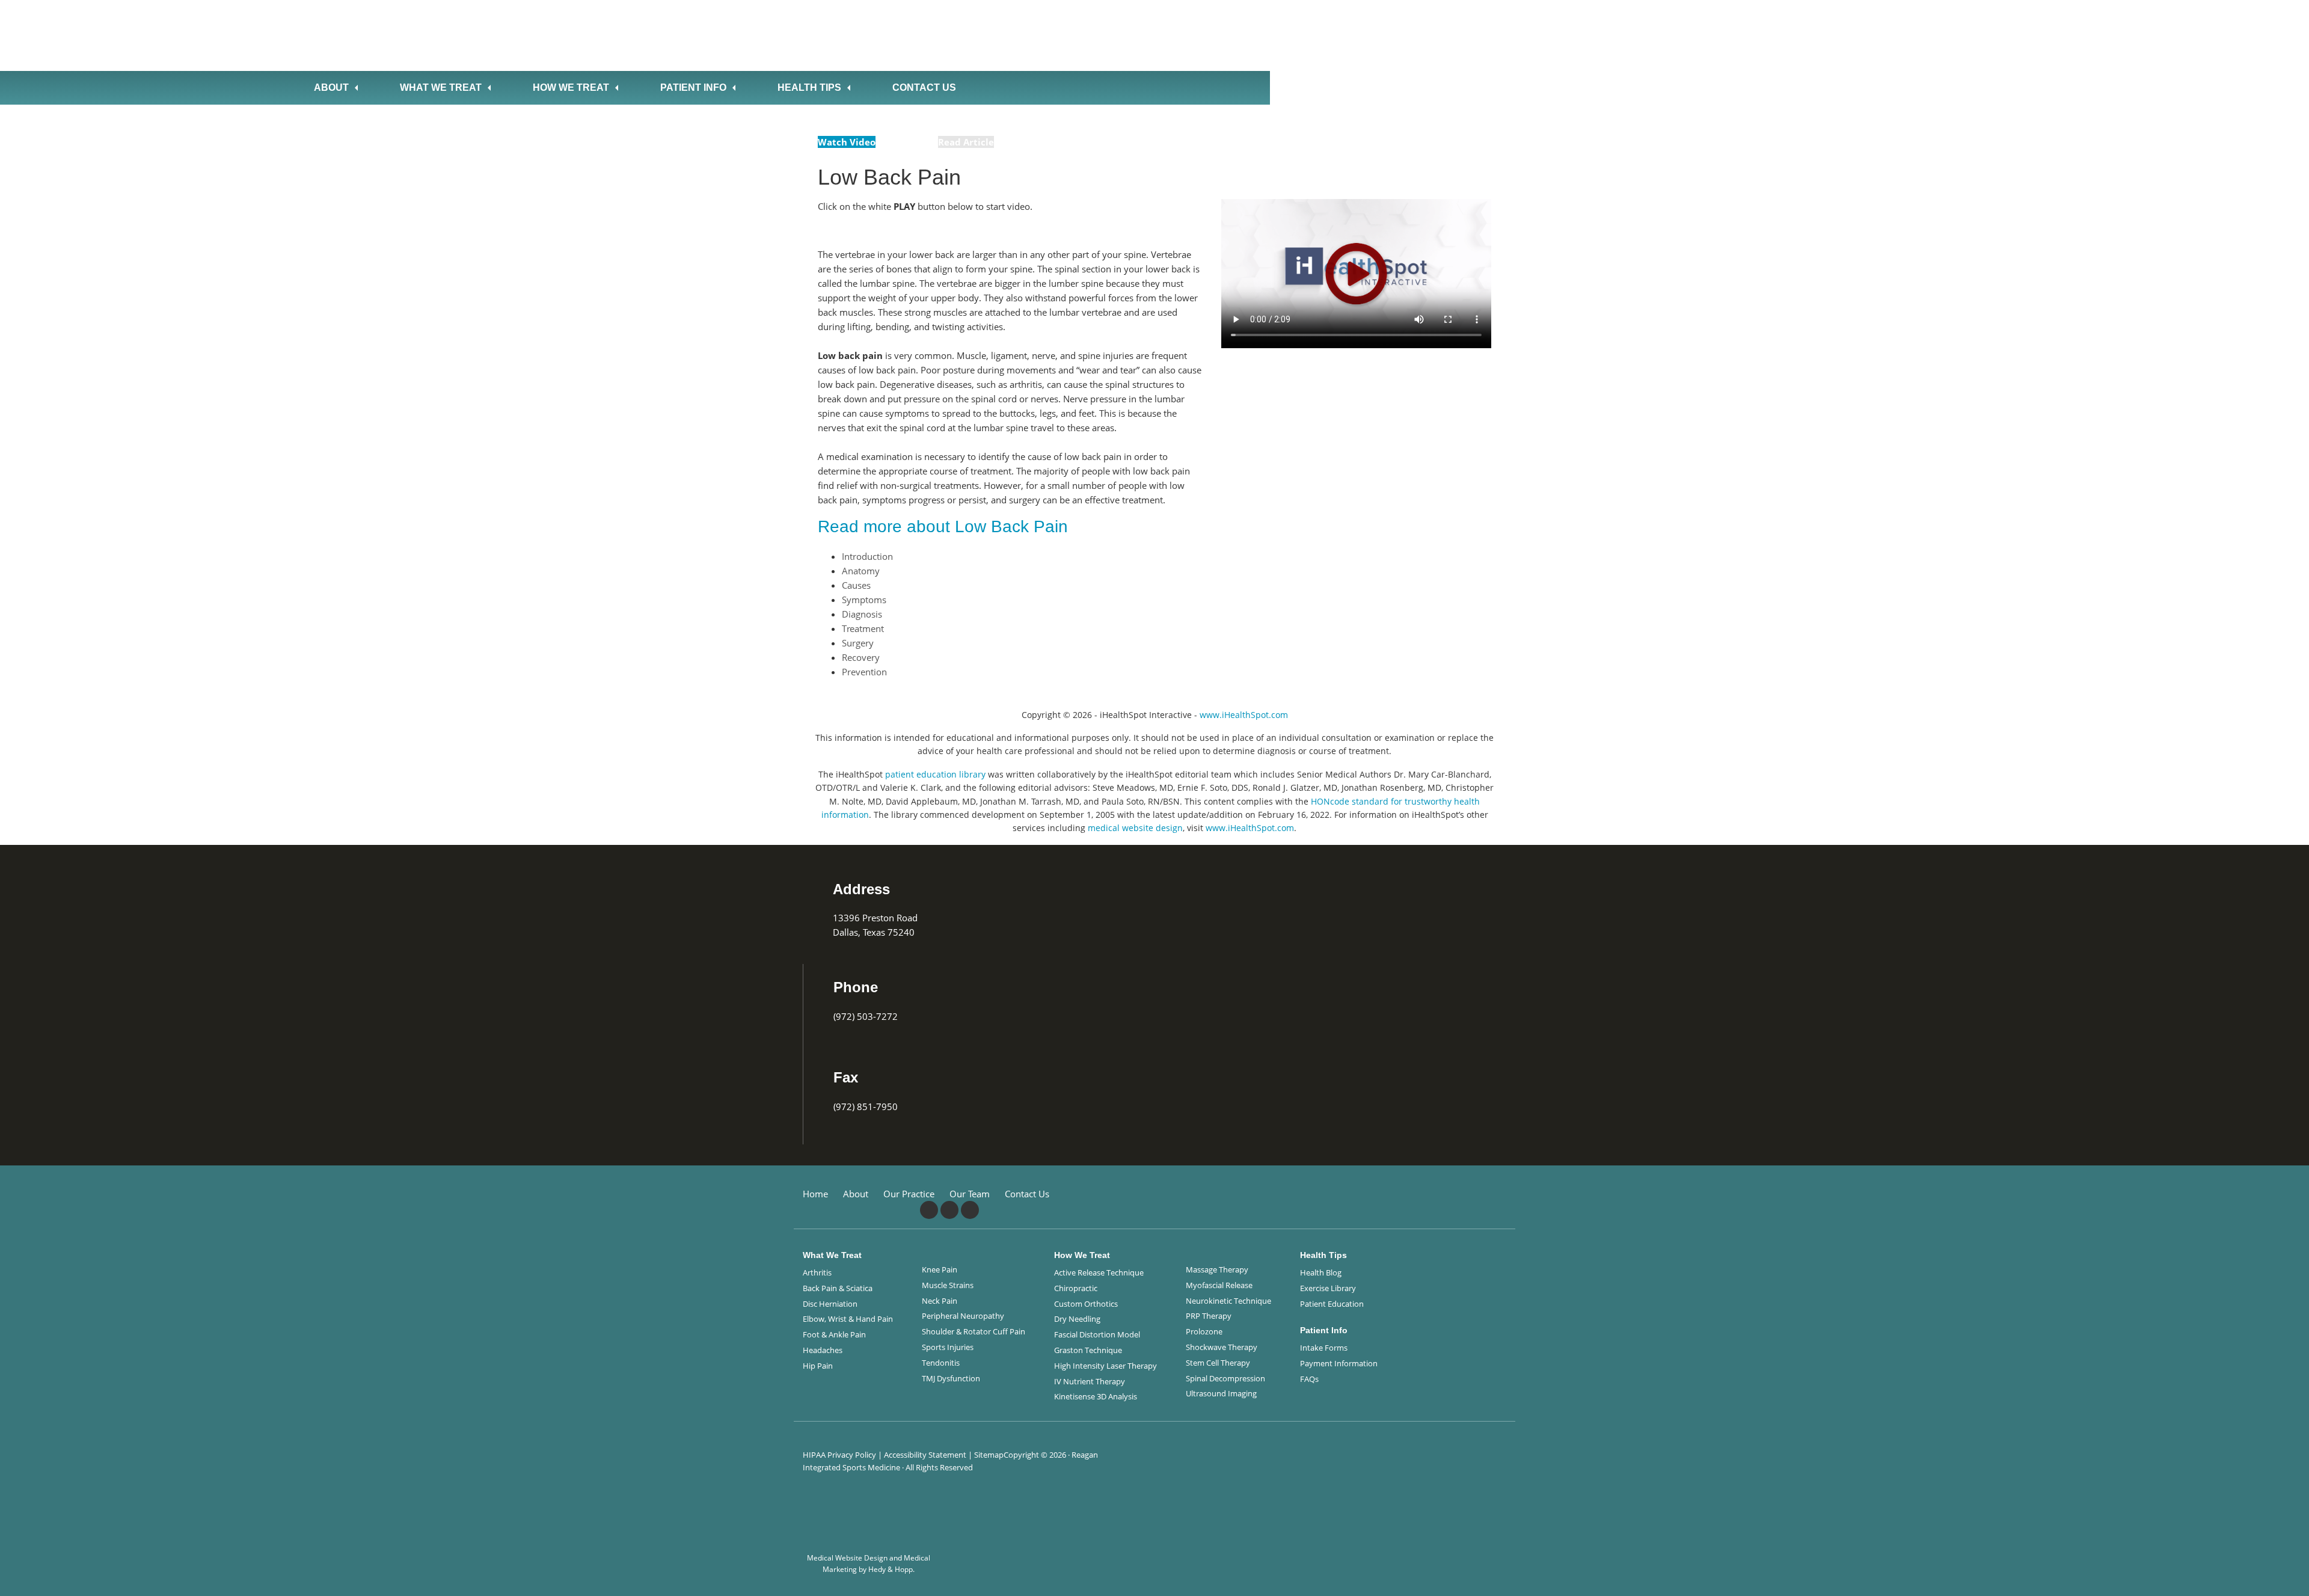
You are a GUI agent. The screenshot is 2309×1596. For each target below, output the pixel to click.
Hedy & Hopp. (891, 1569)
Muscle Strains (948, 1285)
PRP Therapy (1209, 1316)
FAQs (1309, 1379)
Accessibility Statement (925, 1455)
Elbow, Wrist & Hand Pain (848, 1319)
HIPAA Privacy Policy (839, 1455)
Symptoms (864, 600)
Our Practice (909, 1194)
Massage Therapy (1217, 1269)
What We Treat (441, 87)
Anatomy (861, 571)
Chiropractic (1076, 1288)
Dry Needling (1077, 1319)
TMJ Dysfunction (951, 1378)
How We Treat (571, 87)
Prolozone (1204, 1331)
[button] (2283, 1577)
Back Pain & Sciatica (838, 1288)
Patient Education (1332, 1304)
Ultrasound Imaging (1221, 1393)
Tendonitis (941, 1363)
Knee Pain (940, 1269)
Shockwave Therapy (1222, 1347)
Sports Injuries (948, 1347)
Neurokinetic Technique (1228, 1301)
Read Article (966, 142)
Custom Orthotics (1086, 1304)
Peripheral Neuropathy (963, 1316)
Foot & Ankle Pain (834, 1334)
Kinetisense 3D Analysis (1096, 1396)
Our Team (970, 1194)
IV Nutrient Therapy (1090, 1381)
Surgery (858, 643)
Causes (856, 585)
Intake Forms (1324, 1348)
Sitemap (989, 1455)
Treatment (863, 628)
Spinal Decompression (1225, 1378)
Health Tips (809, 87)
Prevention (864, 672)
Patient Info (693, 87)
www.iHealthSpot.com (1244, 715)
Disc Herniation (830, 1304)
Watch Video (847, 142)
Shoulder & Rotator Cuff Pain (974, 1331)
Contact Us (924, 87)
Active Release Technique (1099, 1272)
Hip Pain (818, 1366)
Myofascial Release (1219, 1285)
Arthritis (817, 1272)
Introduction (867, 556)
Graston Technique (1088, 1350)
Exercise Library (1328, 1288)
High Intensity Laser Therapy (1105, 1366)
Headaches (823, 1350)
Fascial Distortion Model (1097, 1334)
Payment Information (1339, 1363)
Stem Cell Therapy (1218, 1363)
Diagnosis (862, 614)
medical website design (1135, 828)
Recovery (861, 657)
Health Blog (1321, 1272)
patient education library (935, 774)
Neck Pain (940, 1301)
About (331, 87)
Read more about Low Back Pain (943, 526)
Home (815, 1194)
